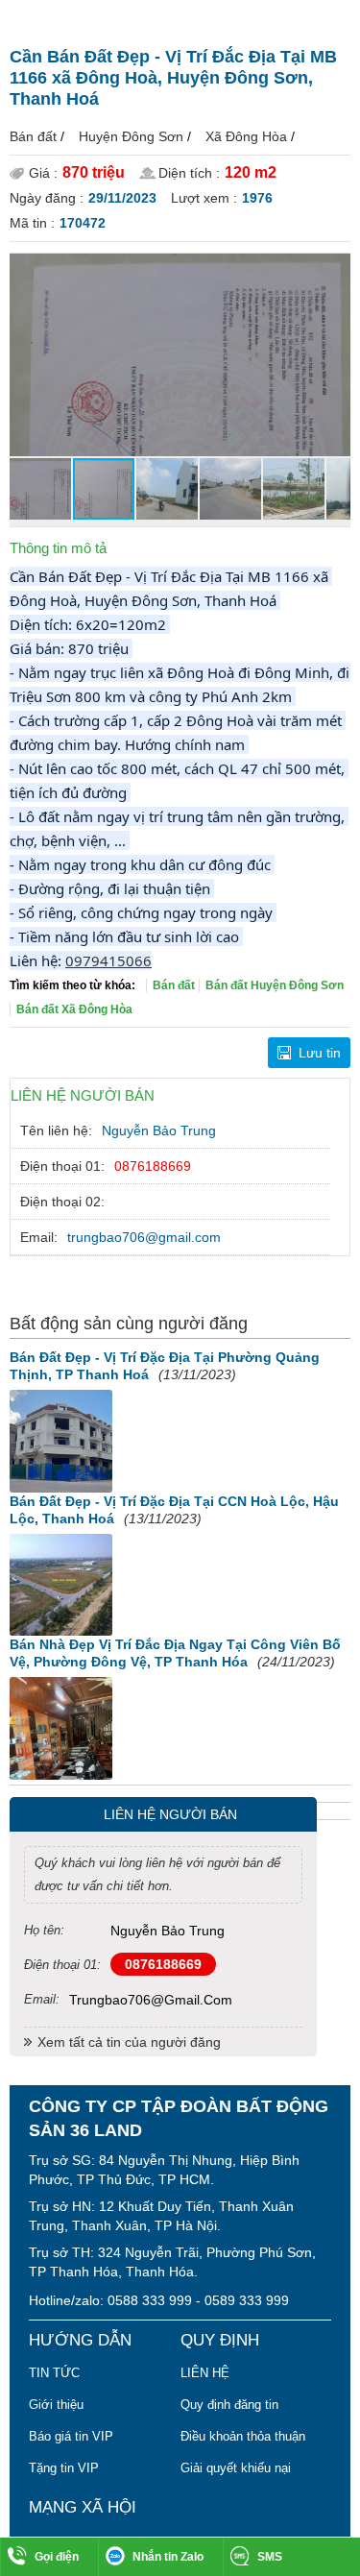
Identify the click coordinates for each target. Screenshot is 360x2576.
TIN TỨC (54, 2373)
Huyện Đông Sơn (131, 136)
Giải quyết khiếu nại (236, 2468)
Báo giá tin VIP (71, 2436)
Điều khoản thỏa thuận (243, 2436)
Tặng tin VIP (64, 2468)
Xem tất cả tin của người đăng (129, 2042)
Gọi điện (57, 2557)
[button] (333, 271)
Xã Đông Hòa (246, 136)
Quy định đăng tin (229, 2405)
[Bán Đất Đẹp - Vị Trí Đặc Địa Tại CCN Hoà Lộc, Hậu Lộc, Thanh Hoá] (61, 1585)
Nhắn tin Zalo (168, 2557)
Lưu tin (320, 1053)
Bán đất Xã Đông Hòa (74, 1009)
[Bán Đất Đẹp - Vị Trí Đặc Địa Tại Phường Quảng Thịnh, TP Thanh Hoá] (61, 1441)
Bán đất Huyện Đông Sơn (275, 985)
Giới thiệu (56, 2405)
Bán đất (33, 136)
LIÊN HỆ (205, 2373)
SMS (270, 2557)
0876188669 (153, 1166)
